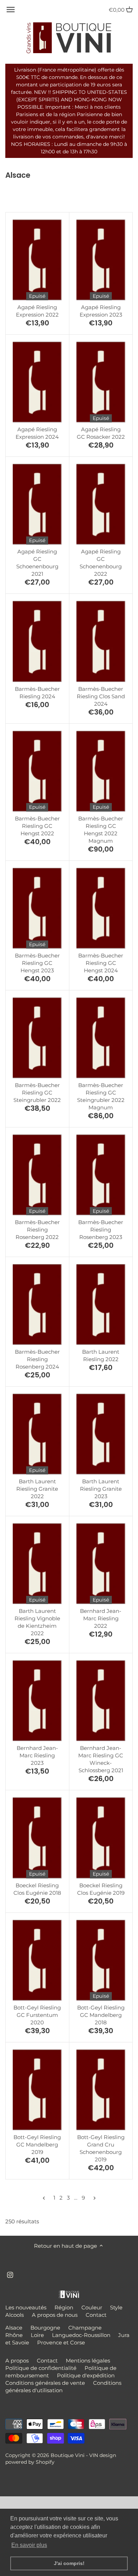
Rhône (14, 2335)
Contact (96, 2315)
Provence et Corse (61, 2342)
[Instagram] (10, 2274)
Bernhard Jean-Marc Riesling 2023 (37, 1755)
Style (116, 2307)
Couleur (92, 2307)
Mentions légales (88, 2361)
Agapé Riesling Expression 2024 (37, 433)
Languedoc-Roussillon (81, 2335)
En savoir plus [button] (29, 2545)
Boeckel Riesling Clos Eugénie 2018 (37, 1889)
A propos (17, 2361)
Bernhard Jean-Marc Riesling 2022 (101, 1618)
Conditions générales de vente (45, 2383)
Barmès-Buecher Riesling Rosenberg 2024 (37, 1359)
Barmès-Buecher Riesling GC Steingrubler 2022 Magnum (101, 1096)
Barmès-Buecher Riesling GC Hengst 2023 (37, 963)
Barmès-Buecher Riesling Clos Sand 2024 (101, 696)
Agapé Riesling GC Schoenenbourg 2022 (101, 563)
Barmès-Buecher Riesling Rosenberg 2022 (37, 1230)
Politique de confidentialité (41, 2368)
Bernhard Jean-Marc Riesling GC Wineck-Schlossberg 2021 (101, 1759)
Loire (37, 2335)
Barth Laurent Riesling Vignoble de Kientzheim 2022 (37, 1622)
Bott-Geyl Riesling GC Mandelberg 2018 (101, 2015)
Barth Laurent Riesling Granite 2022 (37, 1489)
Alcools (15, 2315)
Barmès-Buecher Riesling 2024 (37, 693)
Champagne (85, 2328)
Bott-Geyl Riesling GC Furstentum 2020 (37, 2015)
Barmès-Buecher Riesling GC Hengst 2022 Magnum (101, 830)
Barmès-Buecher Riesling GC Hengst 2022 (37, 826)
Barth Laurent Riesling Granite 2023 (101, 1489)
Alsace (14, 2328)
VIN (94, 2455)
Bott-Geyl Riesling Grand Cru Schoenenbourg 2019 (101, 2148)
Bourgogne (45, 2328)
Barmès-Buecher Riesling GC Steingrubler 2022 (37, 1093)
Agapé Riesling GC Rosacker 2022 (101, 433)
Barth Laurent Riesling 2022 (101, 1355)
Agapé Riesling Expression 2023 (101, 311)
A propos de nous (55, 2315)
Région (64, 2307)
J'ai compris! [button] (69, 2563)
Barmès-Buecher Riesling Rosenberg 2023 (101, 1230)
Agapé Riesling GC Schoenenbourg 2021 (37, 563)
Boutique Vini (68, 2455)
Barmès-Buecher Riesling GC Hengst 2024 (101, 963)
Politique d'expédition (86, 2375)
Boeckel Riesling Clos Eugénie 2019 (101, 1889)
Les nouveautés (26, 2307)
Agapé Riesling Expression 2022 (37, 311)
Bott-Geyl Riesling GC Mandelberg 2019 (37, 2145)
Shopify (45, 2462)
